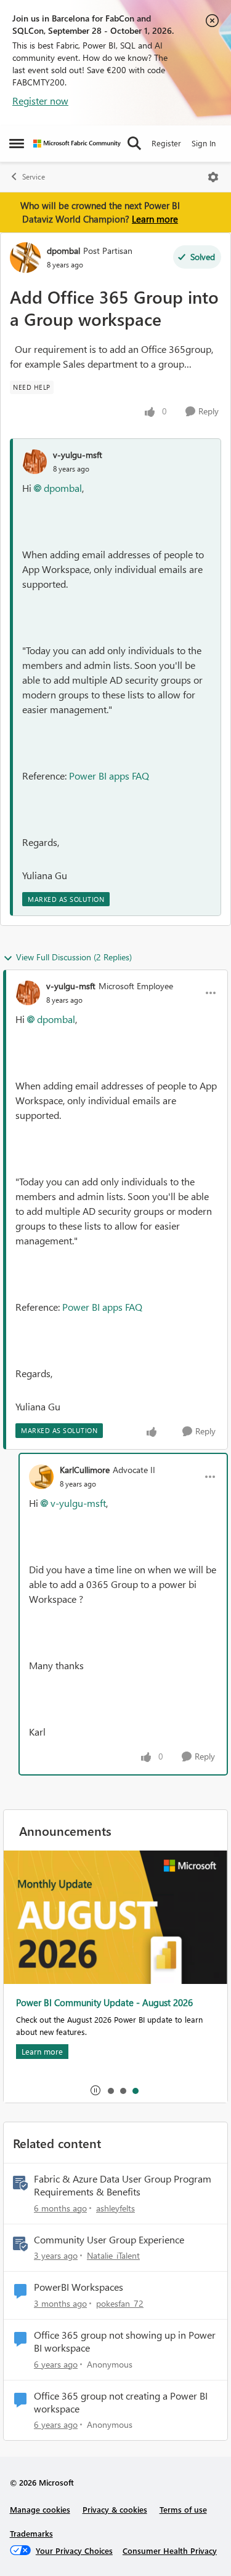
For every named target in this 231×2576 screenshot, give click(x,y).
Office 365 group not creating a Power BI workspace (121, 2402)
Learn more (155, 219)
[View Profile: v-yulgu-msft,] (34, 462)
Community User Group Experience (109, 2240)
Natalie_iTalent (113, 2255)
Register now (40, 101)
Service (34, 177)
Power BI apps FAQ (109, 776)
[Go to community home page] (77, 144)
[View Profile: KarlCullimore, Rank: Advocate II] (41, 1477)
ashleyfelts (115, 2208)
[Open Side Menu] (17, 143)
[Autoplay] (95, 2090)
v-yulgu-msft (78, 455)
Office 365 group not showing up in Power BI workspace (125, 2341)
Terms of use (183, 2509)
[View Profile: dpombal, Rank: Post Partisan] (25, 258)
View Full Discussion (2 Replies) (74, 957)
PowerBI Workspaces (79, 2287)
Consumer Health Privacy (170, 2550)
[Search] (134, 143)
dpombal (63, 251)
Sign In (204, 143)
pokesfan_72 (120, 2303)
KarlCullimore (85, 1470)
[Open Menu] (213, 177)
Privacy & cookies (115, 2509)
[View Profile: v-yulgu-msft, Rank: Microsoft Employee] (28, 993)
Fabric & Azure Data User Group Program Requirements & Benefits (123, 2185)
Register (166, 143)
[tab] (110, 2090)
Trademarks (31, 2533)
